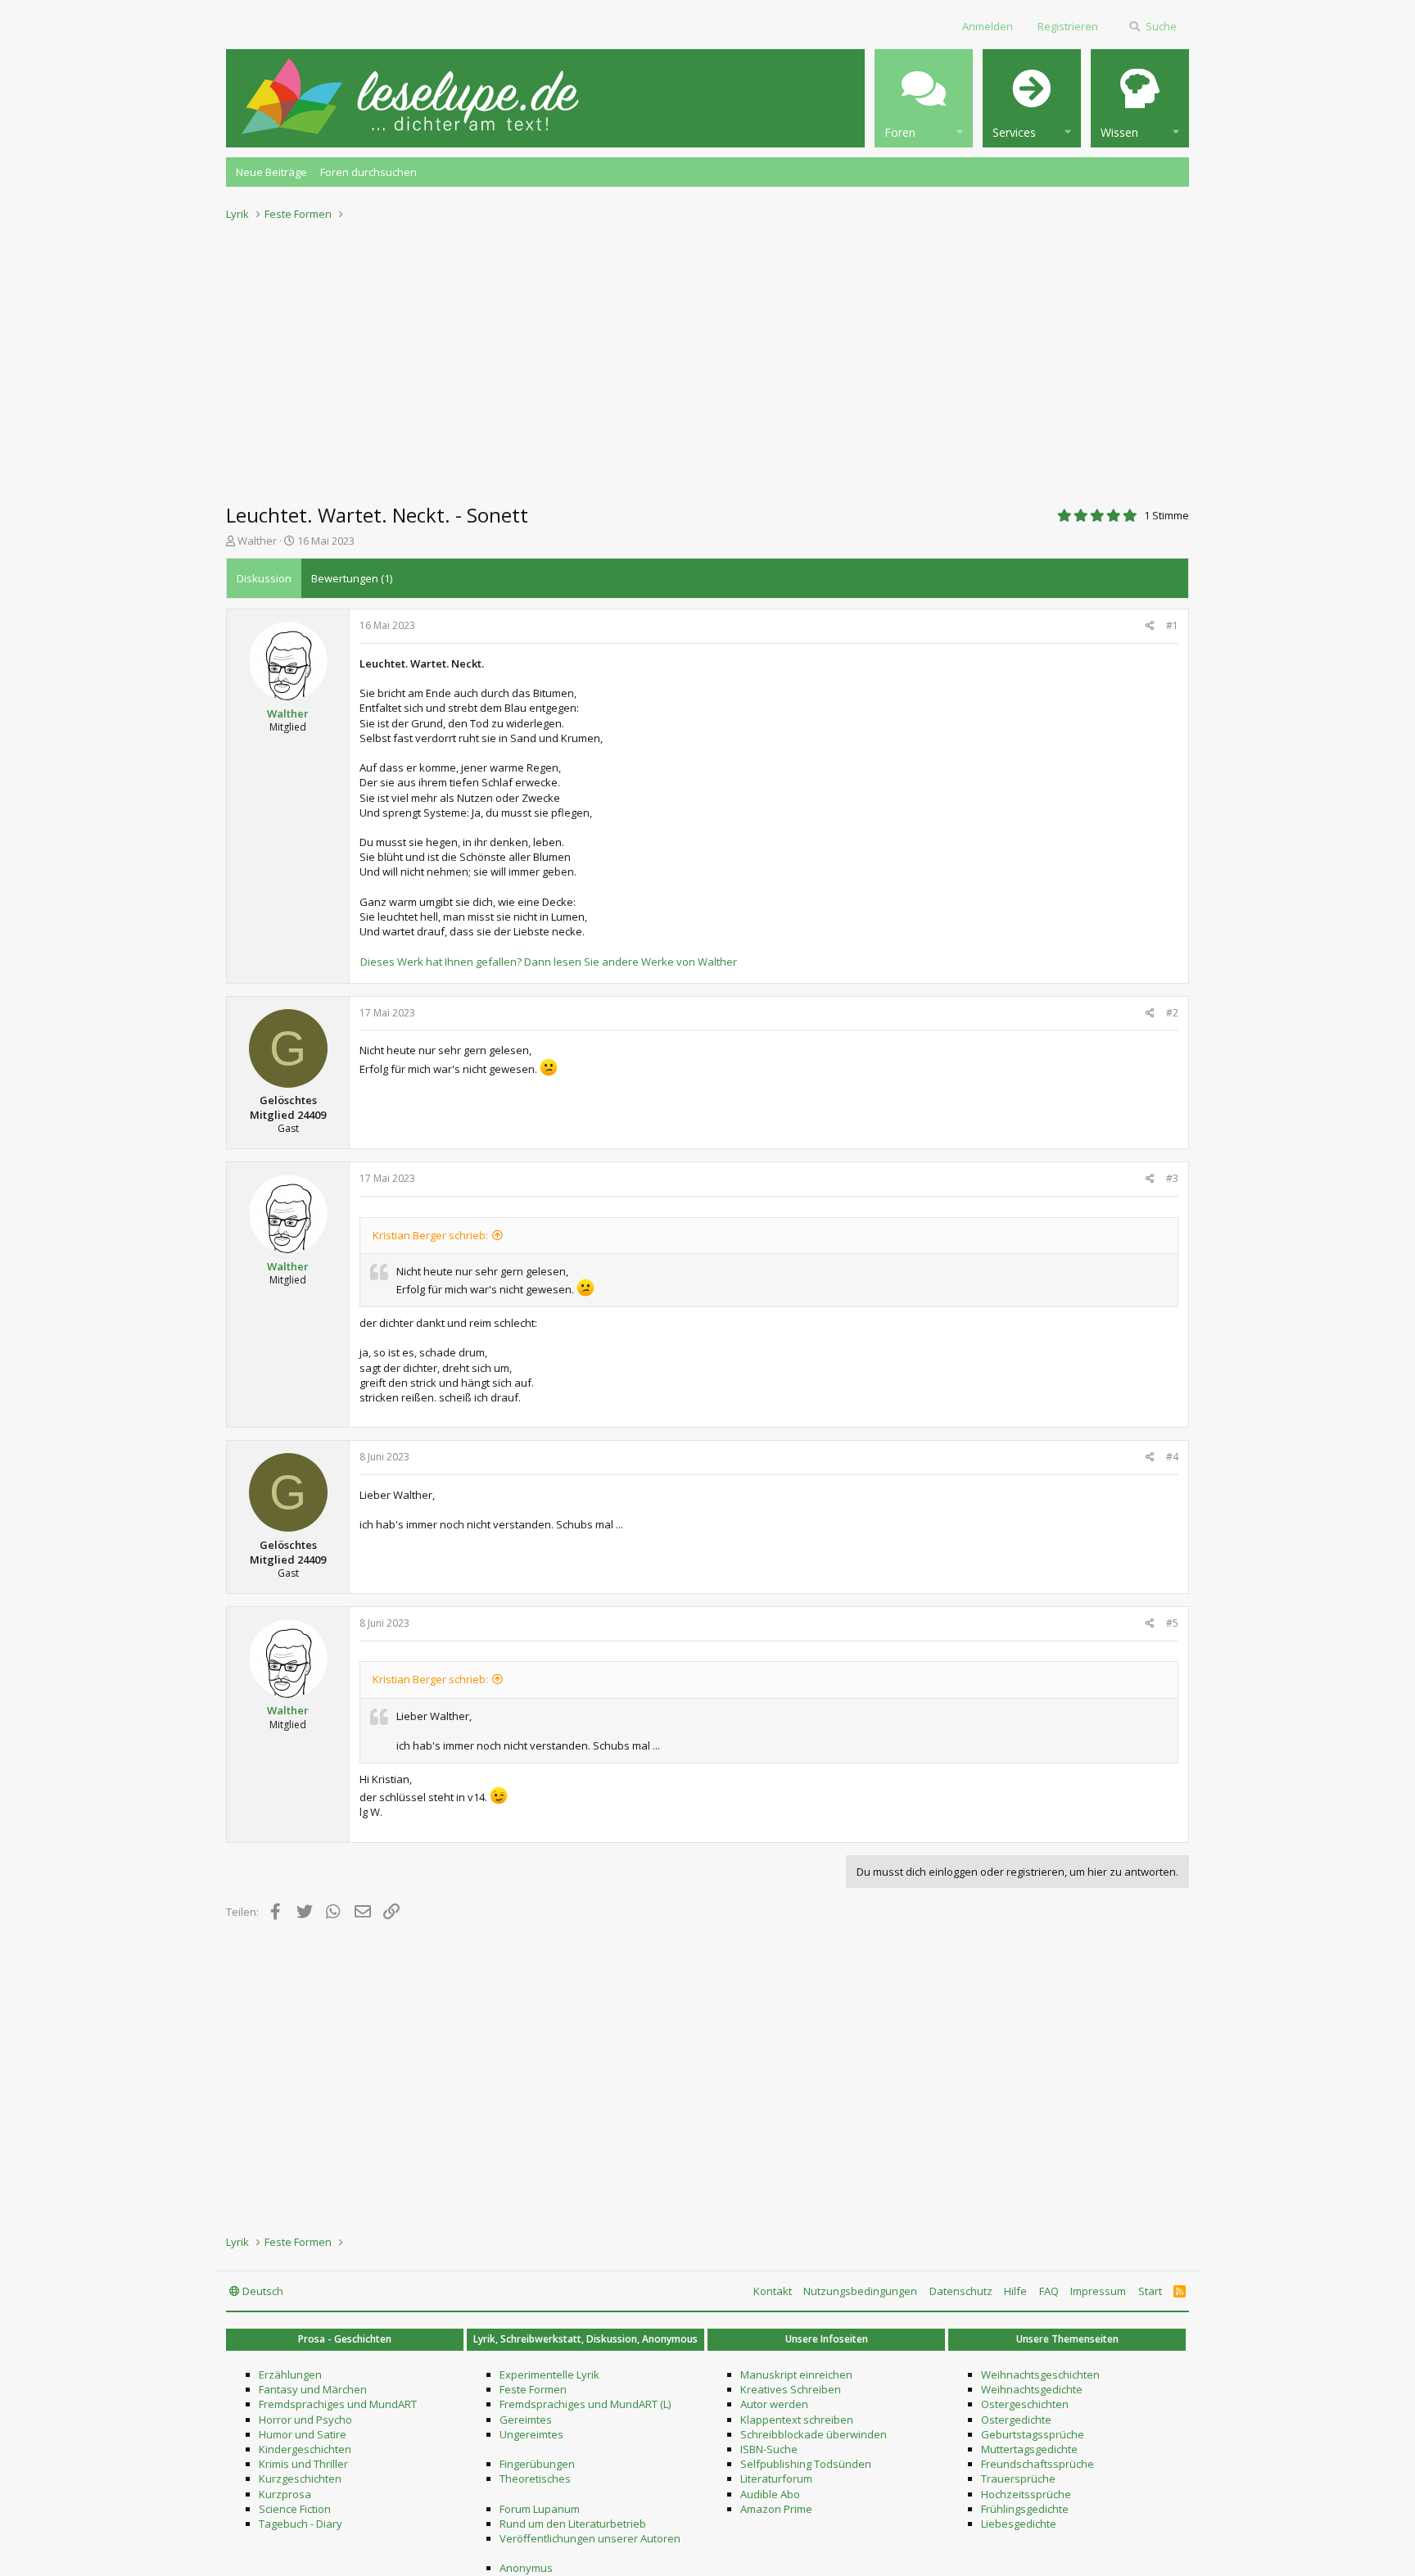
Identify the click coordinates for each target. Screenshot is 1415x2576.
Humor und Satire (303, 2434)
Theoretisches (535, 2479)
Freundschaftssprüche (1038, 2464)
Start (1150, 2291)
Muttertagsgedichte (1029, 2449)
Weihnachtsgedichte (1032, 2389)
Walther (257, 541)
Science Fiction (295, 2509)
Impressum (1098, 2291)
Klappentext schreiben (797, 2420)
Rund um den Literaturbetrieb (573, 2524)
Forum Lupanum (540, 2509)
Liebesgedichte (1019, 2524)
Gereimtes (526, 2420)
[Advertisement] (707, 357)
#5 (1172, 1623)
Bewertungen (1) (352, 578)
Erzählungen (290, 2375)
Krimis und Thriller (303, 2464)
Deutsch (262, 2291)
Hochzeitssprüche (1026, 2494)
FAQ (1049, 2291)
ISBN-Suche (769, 2449)
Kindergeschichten (305, 2449)
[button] (924, 98)
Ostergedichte (1016, 2420)
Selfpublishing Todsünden (806, 2464)
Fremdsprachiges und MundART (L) (585, 2404)
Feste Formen (533, 2389)
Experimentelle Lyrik (549, 2375)
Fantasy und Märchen (313, 2389)
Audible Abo (770, 2494)
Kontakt (773, 2291)
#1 (1172, 625)
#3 (1172, 1178)
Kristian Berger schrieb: (430, 1235)
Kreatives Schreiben (791, 2389)
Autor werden (774, 2404)
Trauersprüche (1018, 2479)
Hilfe (1015, 2291)
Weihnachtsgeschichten (1040, 2375)
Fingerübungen (537, 2464)
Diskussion (264, 578)
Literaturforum (776, 2479)
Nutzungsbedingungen (860, 2291)
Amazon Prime (776, 2509)
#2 (1172, 1013)
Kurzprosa (285, 2494)
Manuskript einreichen (796, 2375)
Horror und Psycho (305, 2420)
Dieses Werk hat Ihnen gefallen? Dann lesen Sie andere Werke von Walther (549, 962)
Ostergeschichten (1025, 2404)
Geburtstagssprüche (1033, 2434)
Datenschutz (961, 2291)
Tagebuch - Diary (301, 2524)
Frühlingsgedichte (1025, 2509)
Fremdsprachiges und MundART (338, 2404)
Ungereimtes (531, 2434)
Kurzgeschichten (300, 2479)
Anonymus (526, 2568)
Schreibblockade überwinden (814, 2434)
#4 (1172, 1457)
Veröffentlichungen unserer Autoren (590, 2538)
